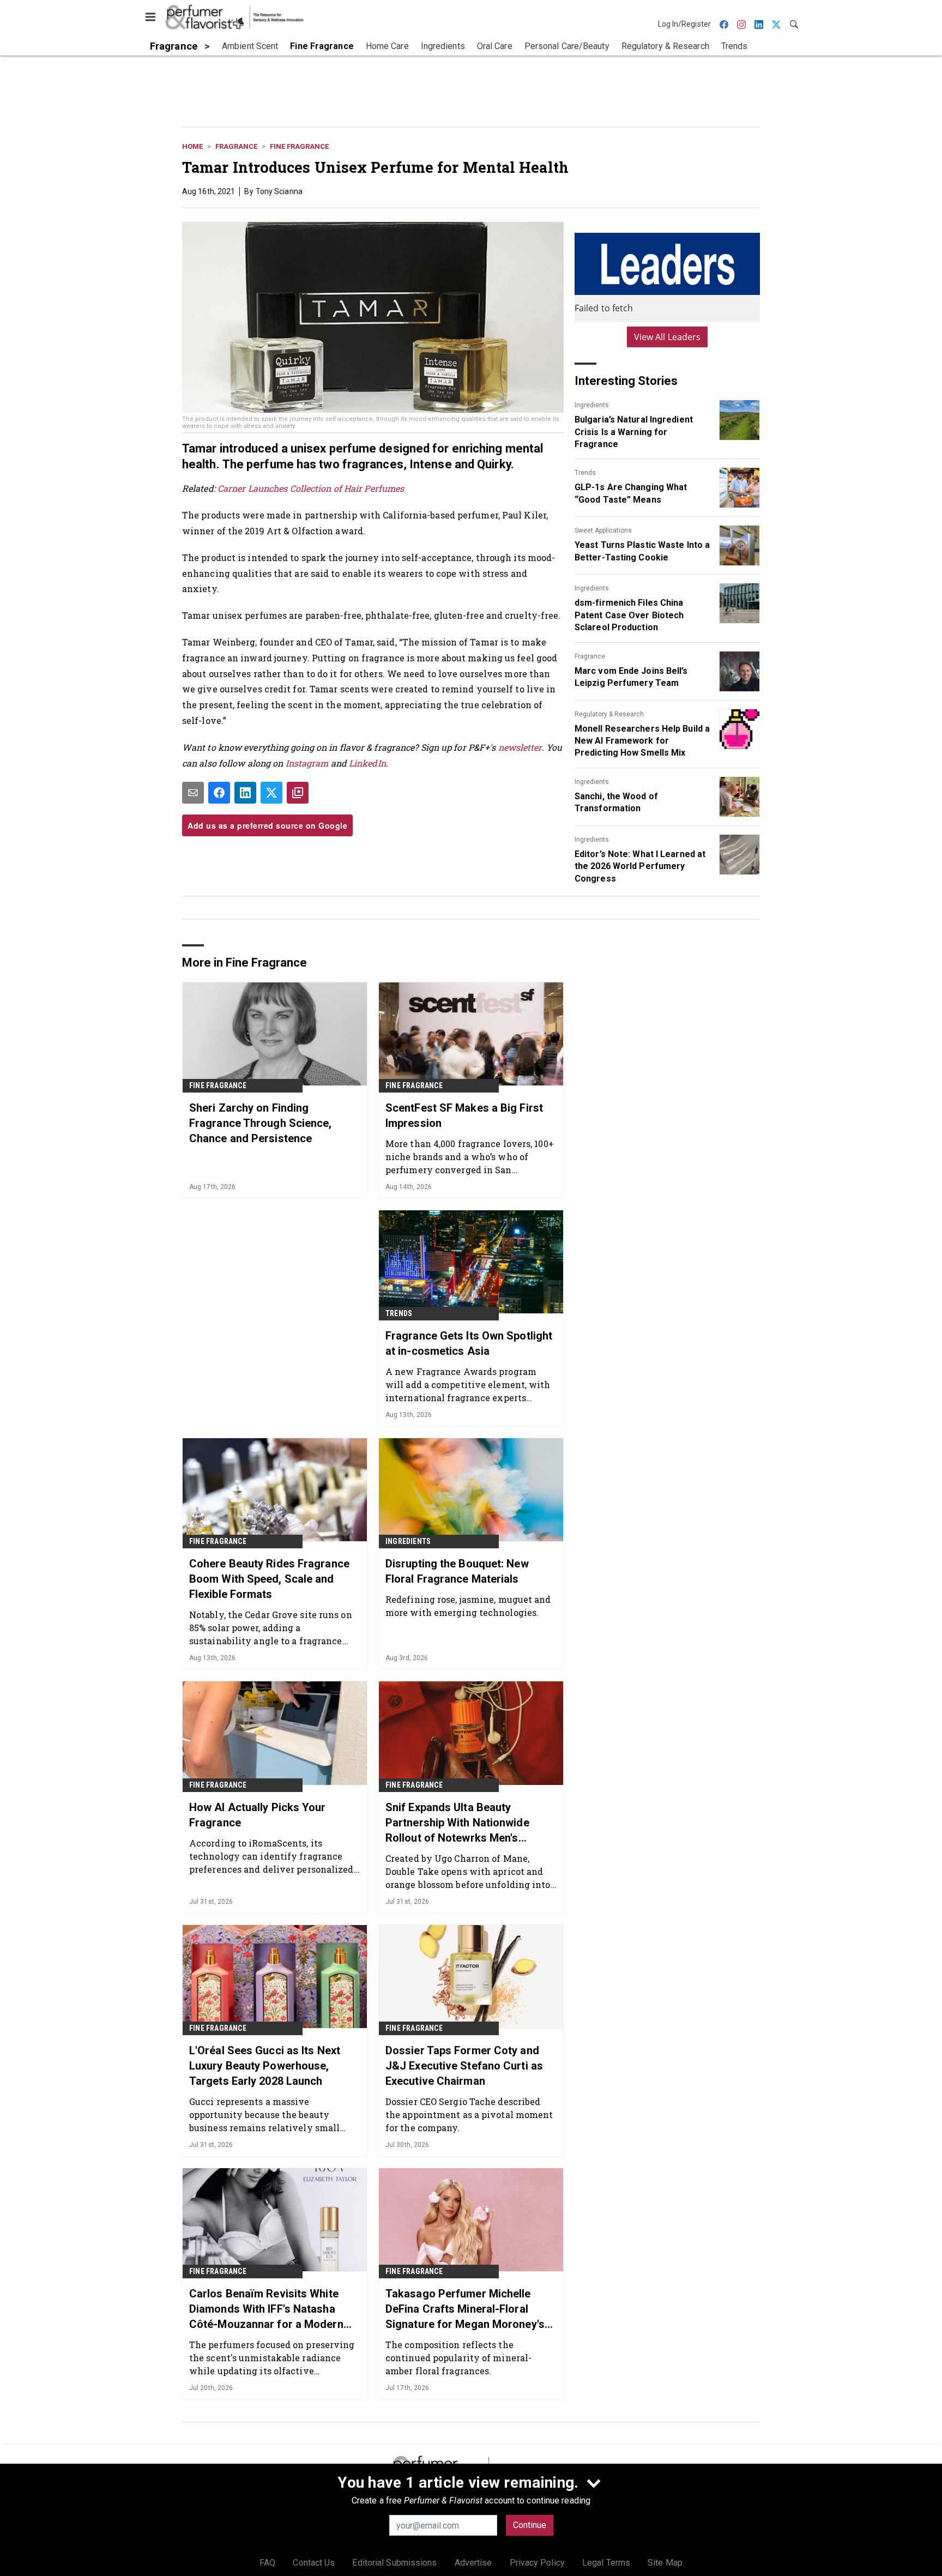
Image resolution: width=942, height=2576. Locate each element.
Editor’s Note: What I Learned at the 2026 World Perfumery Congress (640, 866)
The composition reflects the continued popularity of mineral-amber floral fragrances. (458, 2358)
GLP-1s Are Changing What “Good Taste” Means (631, 493)
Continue (530, 2525)
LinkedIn (367, 763)
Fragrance (236, 146)
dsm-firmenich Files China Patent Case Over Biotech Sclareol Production (629, 615)
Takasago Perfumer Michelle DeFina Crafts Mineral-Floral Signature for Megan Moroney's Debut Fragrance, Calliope (465, 2309)
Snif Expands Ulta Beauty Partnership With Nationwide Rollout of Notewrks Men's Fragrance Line (457, 1823)
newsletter (520, 747)
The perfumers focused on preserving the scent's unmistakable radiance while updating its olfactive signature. (272, 2358)
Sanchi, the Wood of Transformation (616, 802)
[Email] (193, 793)
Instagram (307, 763)
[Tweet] (271, 793)
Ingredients (592, 405)
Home (192, 146)
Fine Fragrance (299, 146)
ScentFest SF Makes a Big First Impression (464, 1115)
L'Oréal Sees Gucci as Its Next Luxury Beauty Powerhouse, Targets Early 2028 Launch (265, 2066)
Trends (585, 473)
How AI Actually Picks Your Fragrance (258, 1815)
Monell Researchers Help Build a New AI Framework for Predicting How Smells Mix (642, 741)
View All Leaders (668, 337)
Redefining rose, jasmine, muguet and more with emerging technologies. (468, 1606)
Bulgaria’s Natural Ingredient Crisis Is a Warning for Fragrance (634, 432)
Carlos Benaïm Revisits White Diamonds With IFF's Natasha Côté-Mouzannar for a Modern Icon (266, 2309)
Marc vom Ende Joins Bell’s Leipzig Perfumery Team (631, 677)
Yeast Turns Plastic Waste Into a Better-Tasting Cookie (642, 551)
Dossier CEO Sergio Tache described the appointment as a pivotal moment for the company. (469, 2115)
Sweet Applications (603, 530)
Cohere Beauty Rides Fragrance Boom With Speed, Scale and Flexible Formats (269, 1579)
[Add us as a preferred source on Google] (298, 793)
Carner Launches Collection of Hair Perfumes (311, 488)
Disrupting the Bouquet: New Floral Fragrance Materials (457, 1571)
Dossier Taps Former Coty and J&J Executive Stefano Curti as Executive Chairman (464, 2066)
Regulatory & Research (609, 714)
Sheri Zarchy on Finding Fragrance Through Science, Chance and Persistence (261, 1123)
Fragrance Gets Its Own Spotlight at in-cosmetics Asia (469, 1343)
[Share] (219, 793)
